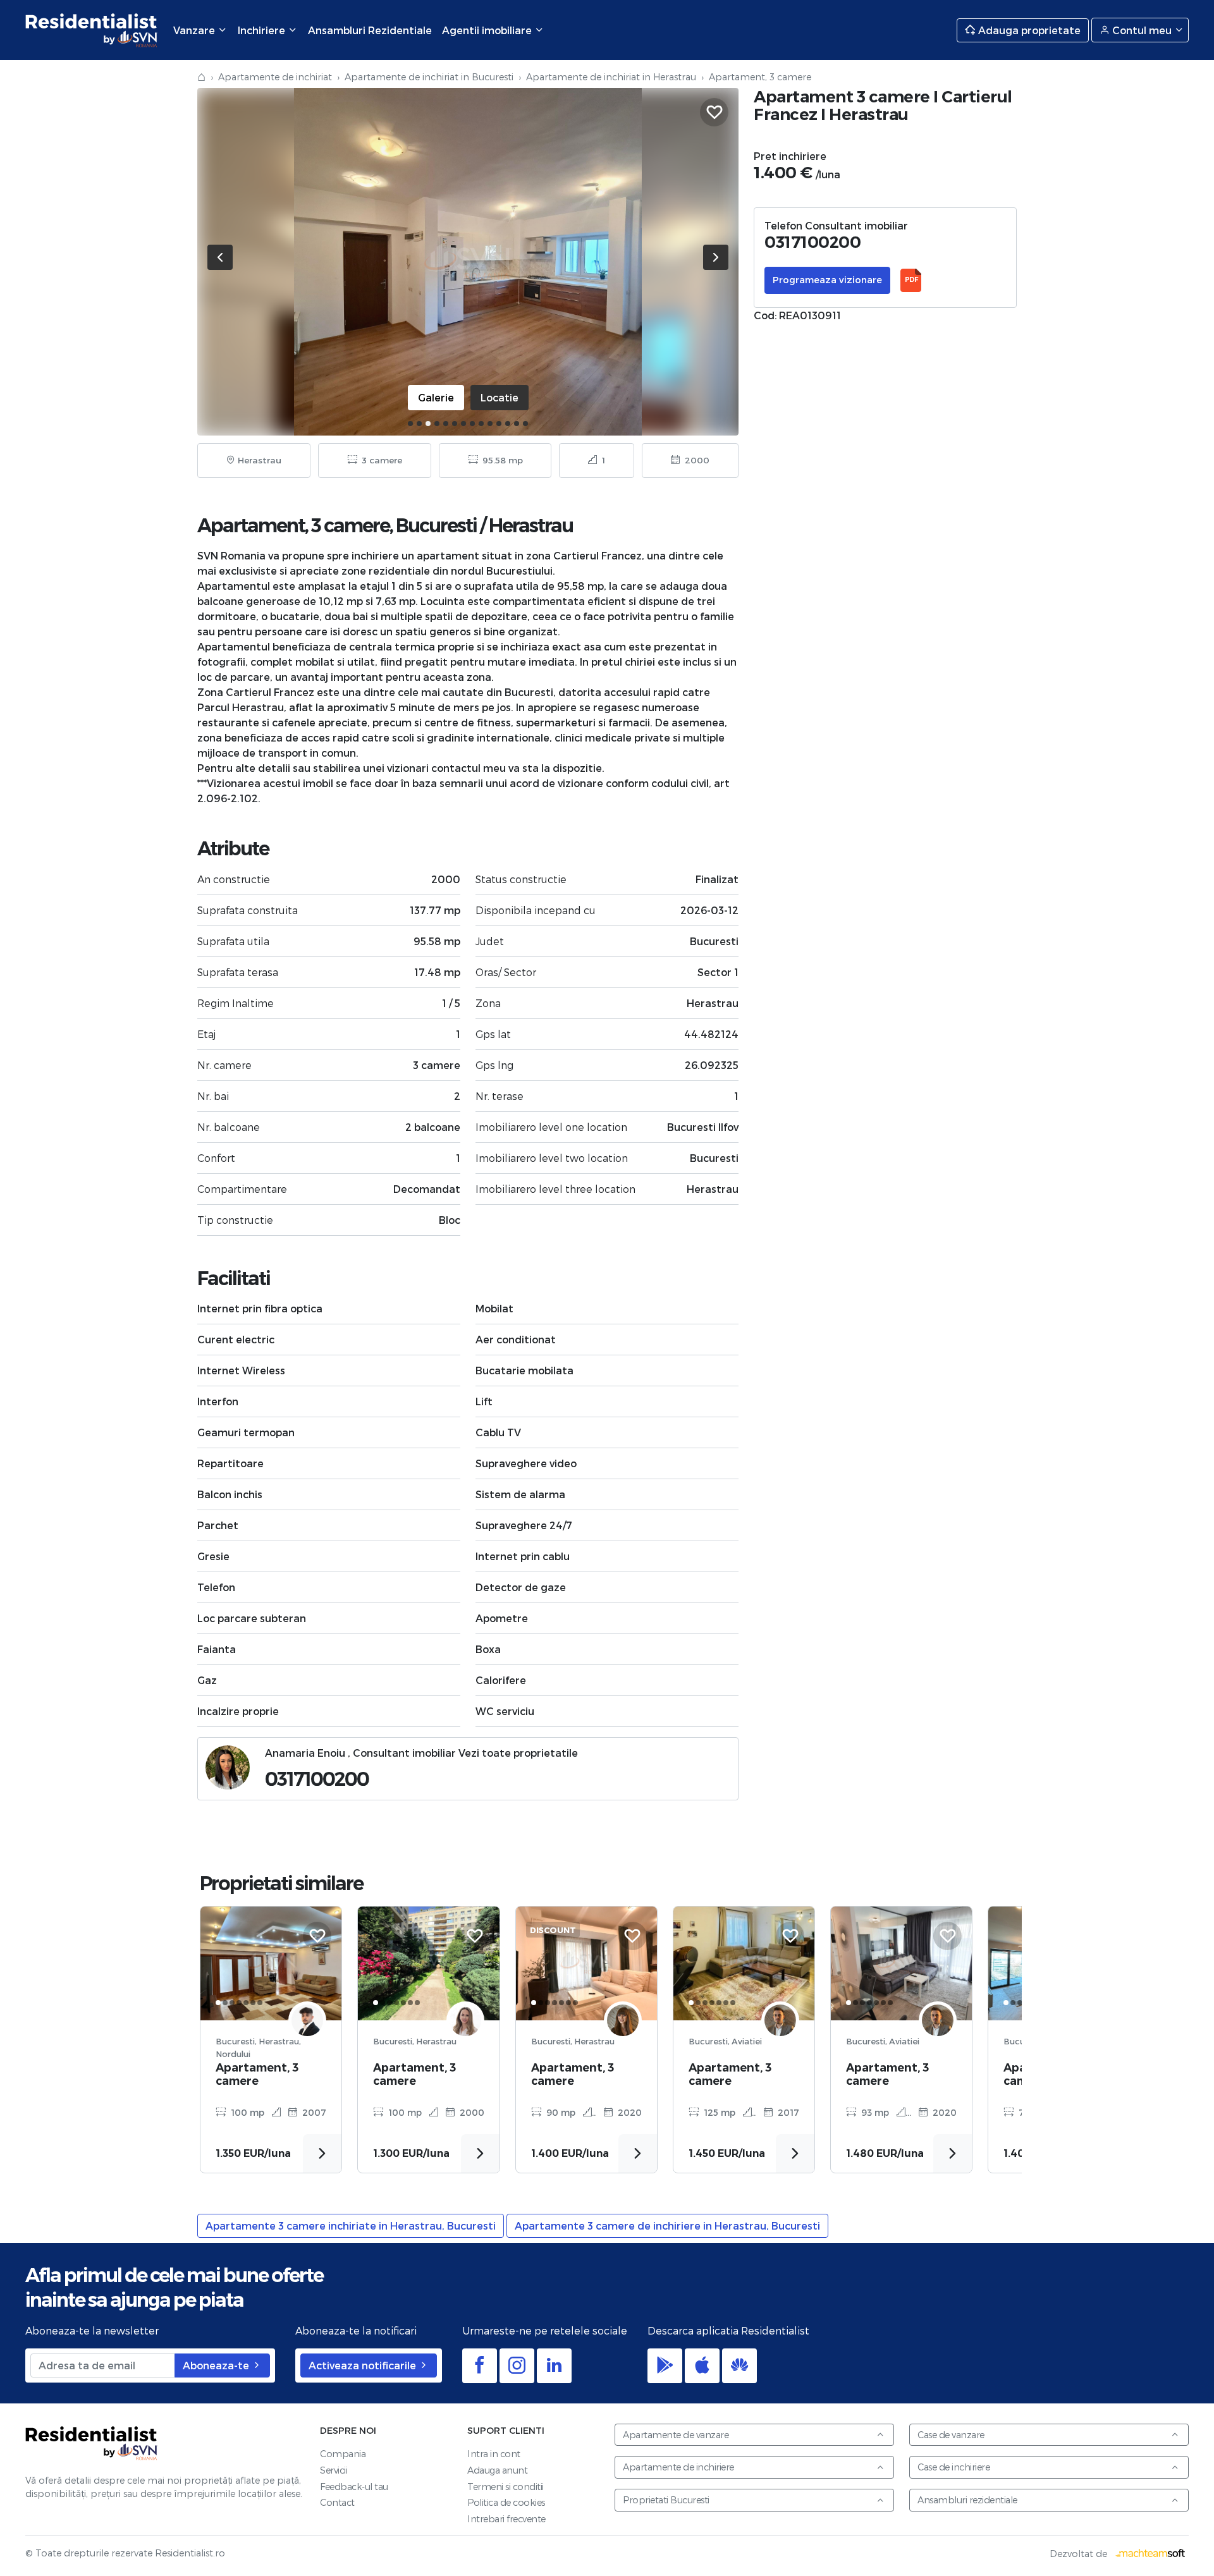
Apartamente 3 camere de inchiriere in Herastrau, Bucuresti (667, 2225)
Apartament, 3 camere (257, 2074)
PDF (911, 280)
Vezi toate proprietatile (518, 1753)
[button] (410, 424)
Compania (343, 2454)
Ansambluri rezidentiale (967, 2500)
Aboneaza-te (217, 2365)
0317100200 (317, 1779)
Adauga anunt (497, 2470)
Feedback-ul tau (354, 2487)
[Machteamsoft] (1151, 2554)
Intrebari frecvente (506, 2519)
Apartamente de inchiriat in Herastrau (611, 77)
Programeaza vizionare (827, 280)
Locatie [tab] (500, 397)
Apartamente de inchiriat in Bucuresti (429, 77)
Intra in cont (494, 2454)
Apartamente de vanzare (676, 2435)
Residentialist (92, 2444)
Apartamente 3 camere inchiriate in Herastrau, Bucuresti (351, 2225)
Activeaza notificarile (364, 2365)
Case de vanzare (951, 2435)
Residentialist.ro (92, 30)
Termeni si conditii (506, 2487)
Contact (337, 2502)
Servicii (334, 2470)
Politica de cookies (506, 2502)
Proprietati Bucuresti (666, 2500)
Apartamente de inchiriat (275, 77)
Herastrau (531, 526)
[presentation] (220, 257)
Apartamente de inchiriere (678, 2467)
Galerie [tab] (436, 397)
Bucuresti (436, 526)
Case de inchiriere (953, 2467)
